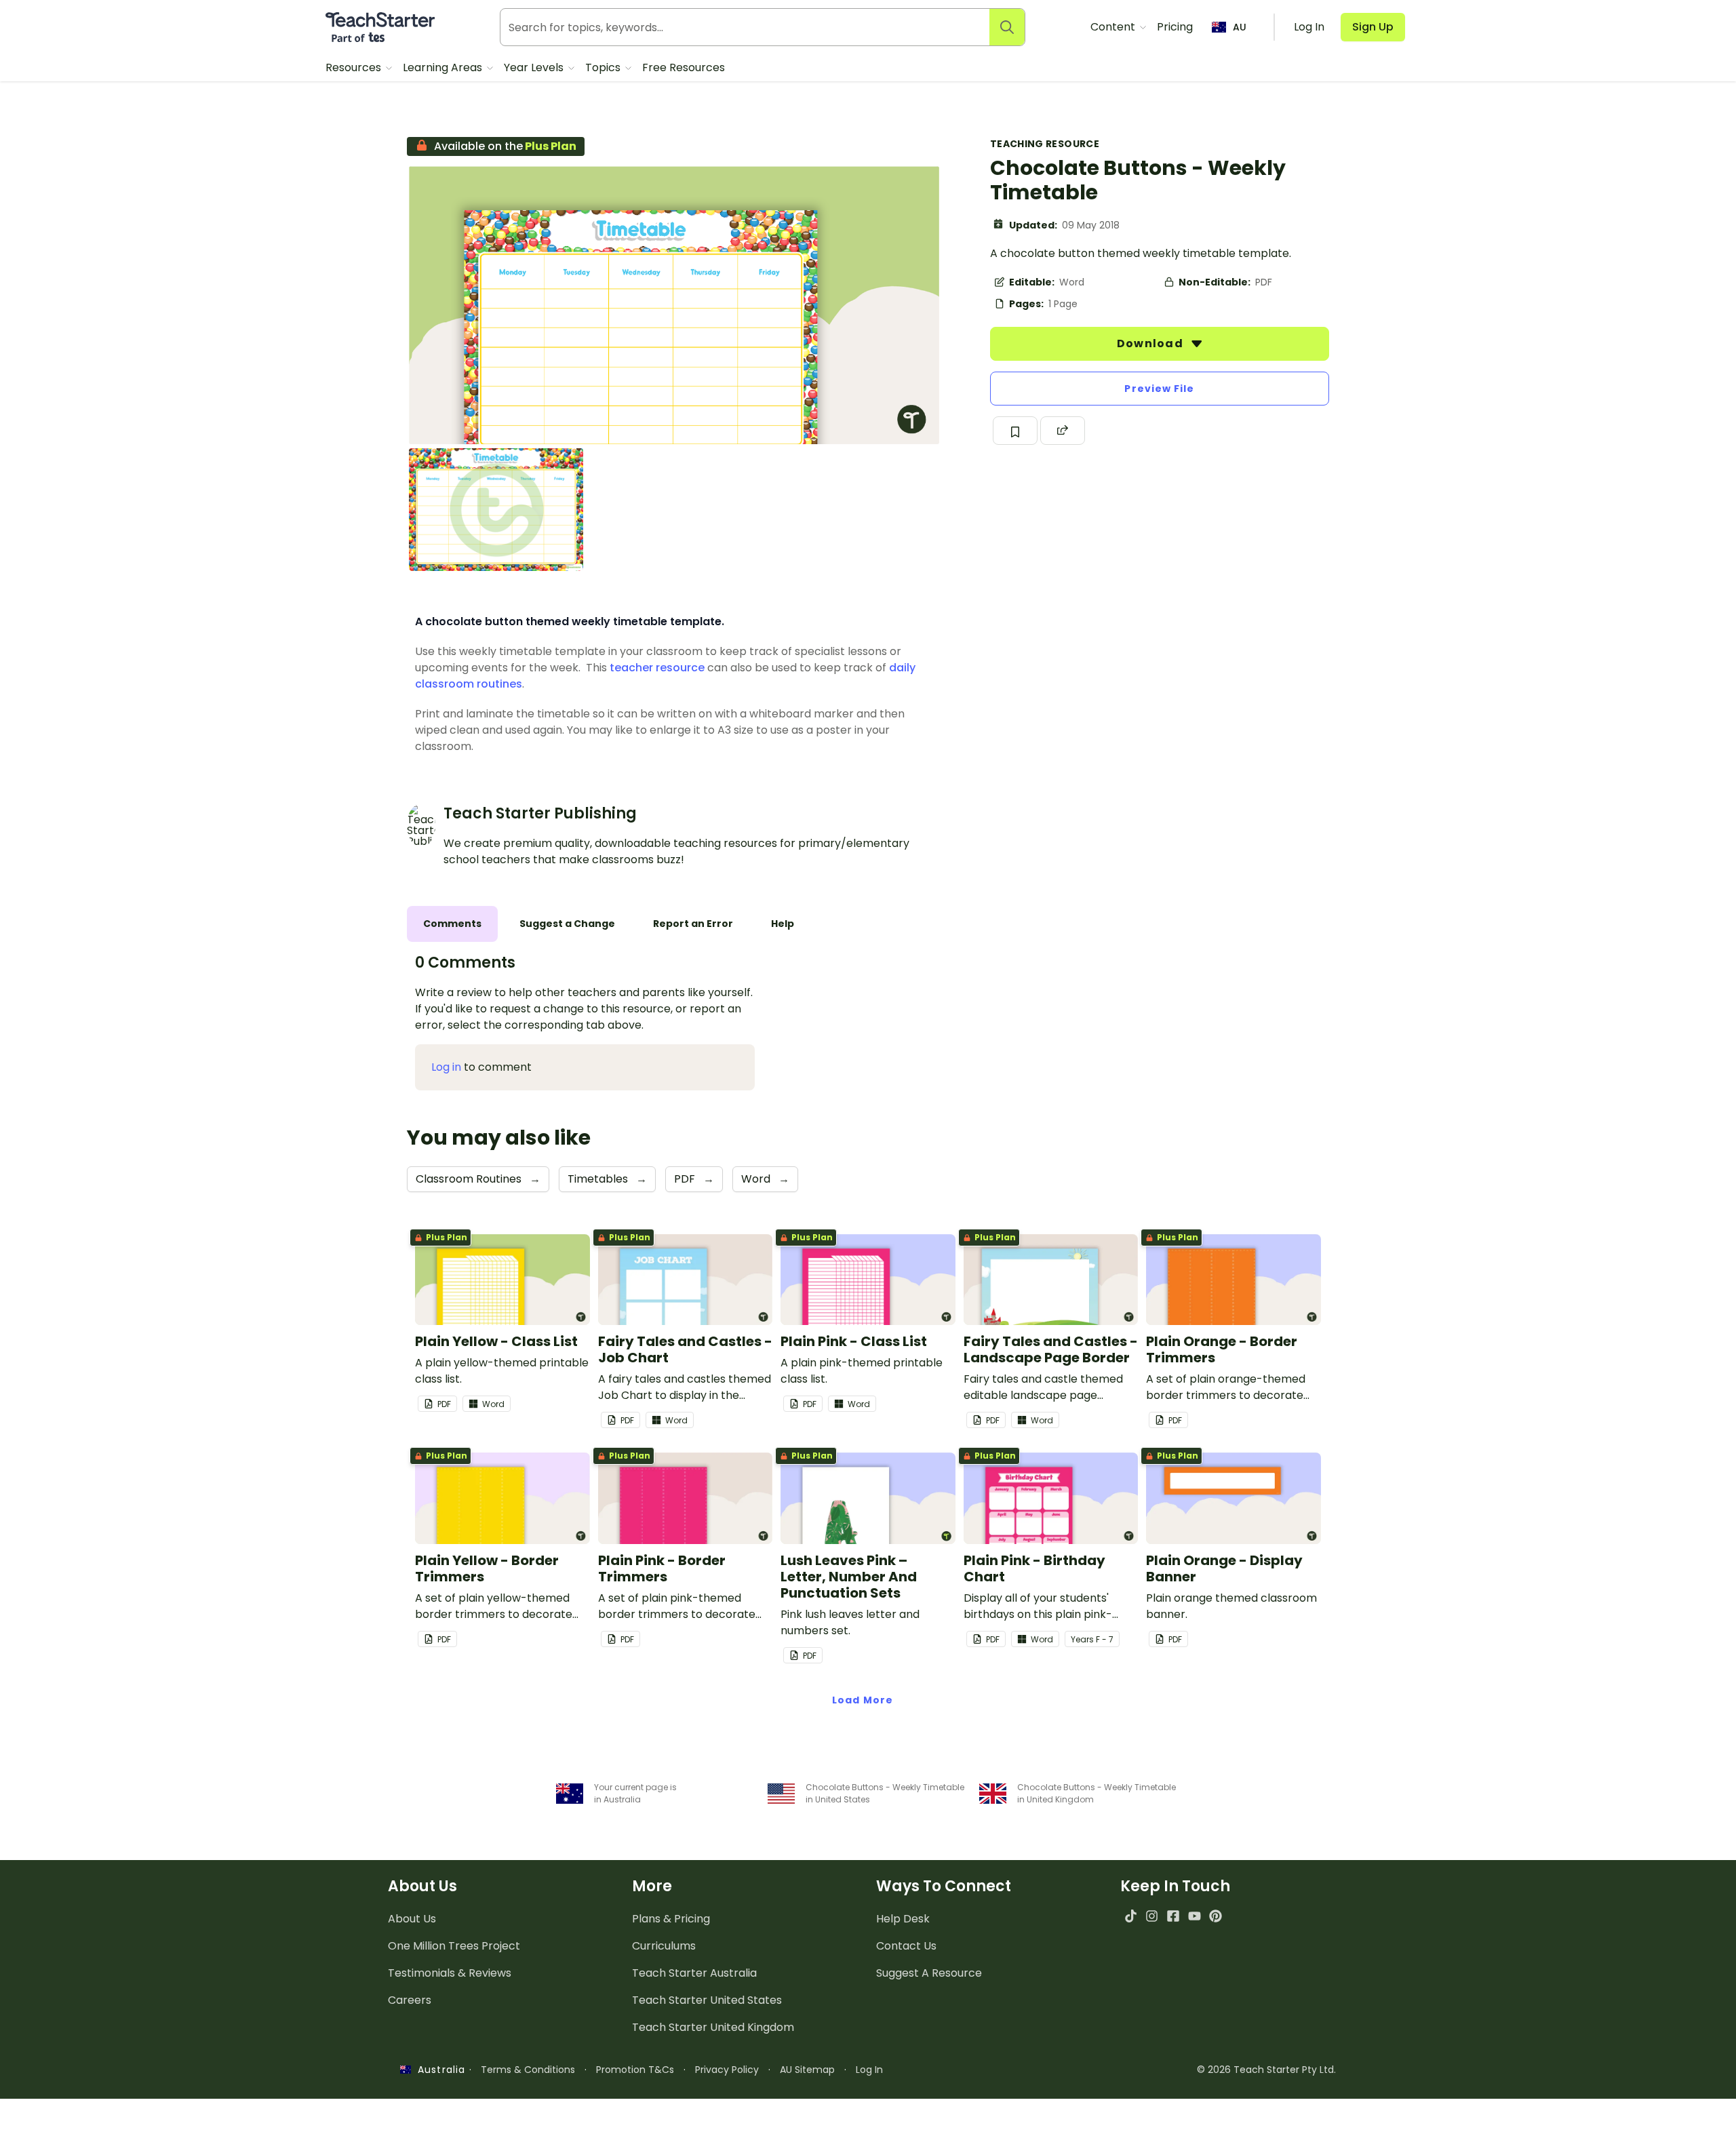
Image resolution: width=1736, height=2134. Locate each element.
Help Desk (903, 1919)
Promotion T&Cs (635, 2070)
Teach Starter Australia (694, 1973)
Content (1114, 27)
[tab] (452, 924)
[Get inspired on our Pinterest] (1216, 1916)
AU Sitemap (807, 2070)
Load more (863, 1700)
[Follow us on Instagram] (1152, 1916)
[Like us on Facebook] (1173, 1916)
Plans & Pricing (671, 1919)
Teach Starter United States (707, 2000)
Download (1151, 343)
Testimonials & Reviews (450, 1973)
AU (1240, 27)
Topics (604, 67)
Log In (869, 2070)
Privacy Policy (727, 2070)
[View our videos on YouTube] (1195, 1916)
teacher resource (657, 668)
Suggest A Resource (929, 1973)
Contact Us (906, 1946)
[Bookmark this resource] (1015, 431)
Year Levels (535, 67)
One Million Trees (454, 1946)
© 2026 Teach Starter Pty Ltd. (1266, 2070)
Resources (355, 67)
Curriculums (664, 1946)
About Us (412, 1919)
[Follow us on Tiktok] (1131, 1916)
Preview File (1159, 389)
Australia (438, 2070)
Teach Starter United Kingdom (713, 2027)
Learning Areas (444, 67)
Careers (410, 2000)
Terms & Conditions (528, 2070)
